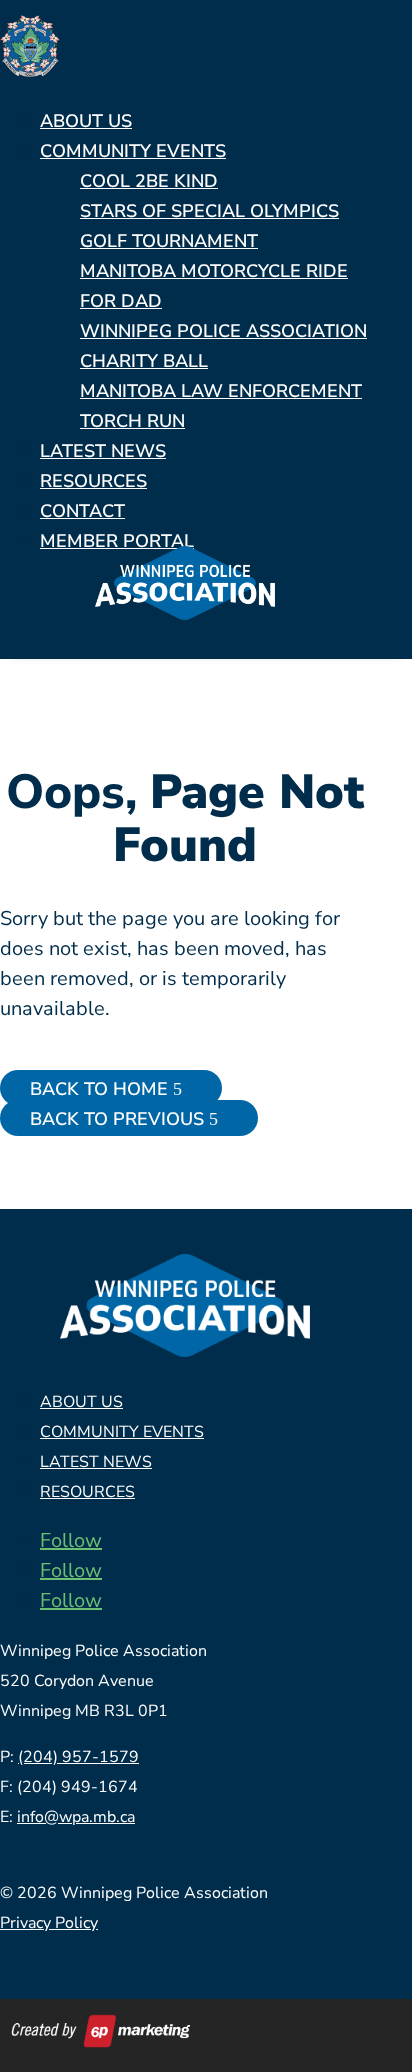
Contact (82, 511)
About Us (86, 121)
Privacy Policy (49, 1923)
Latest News (103, 451)
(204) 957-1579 (78, 1757)
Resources (93, 481)
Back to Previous (117, 1119)
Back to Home (99, 1089)
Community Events (133, 151)
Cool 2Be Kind (149, 181)
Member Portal (117, 541)
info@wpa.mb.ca (76, 1817)
